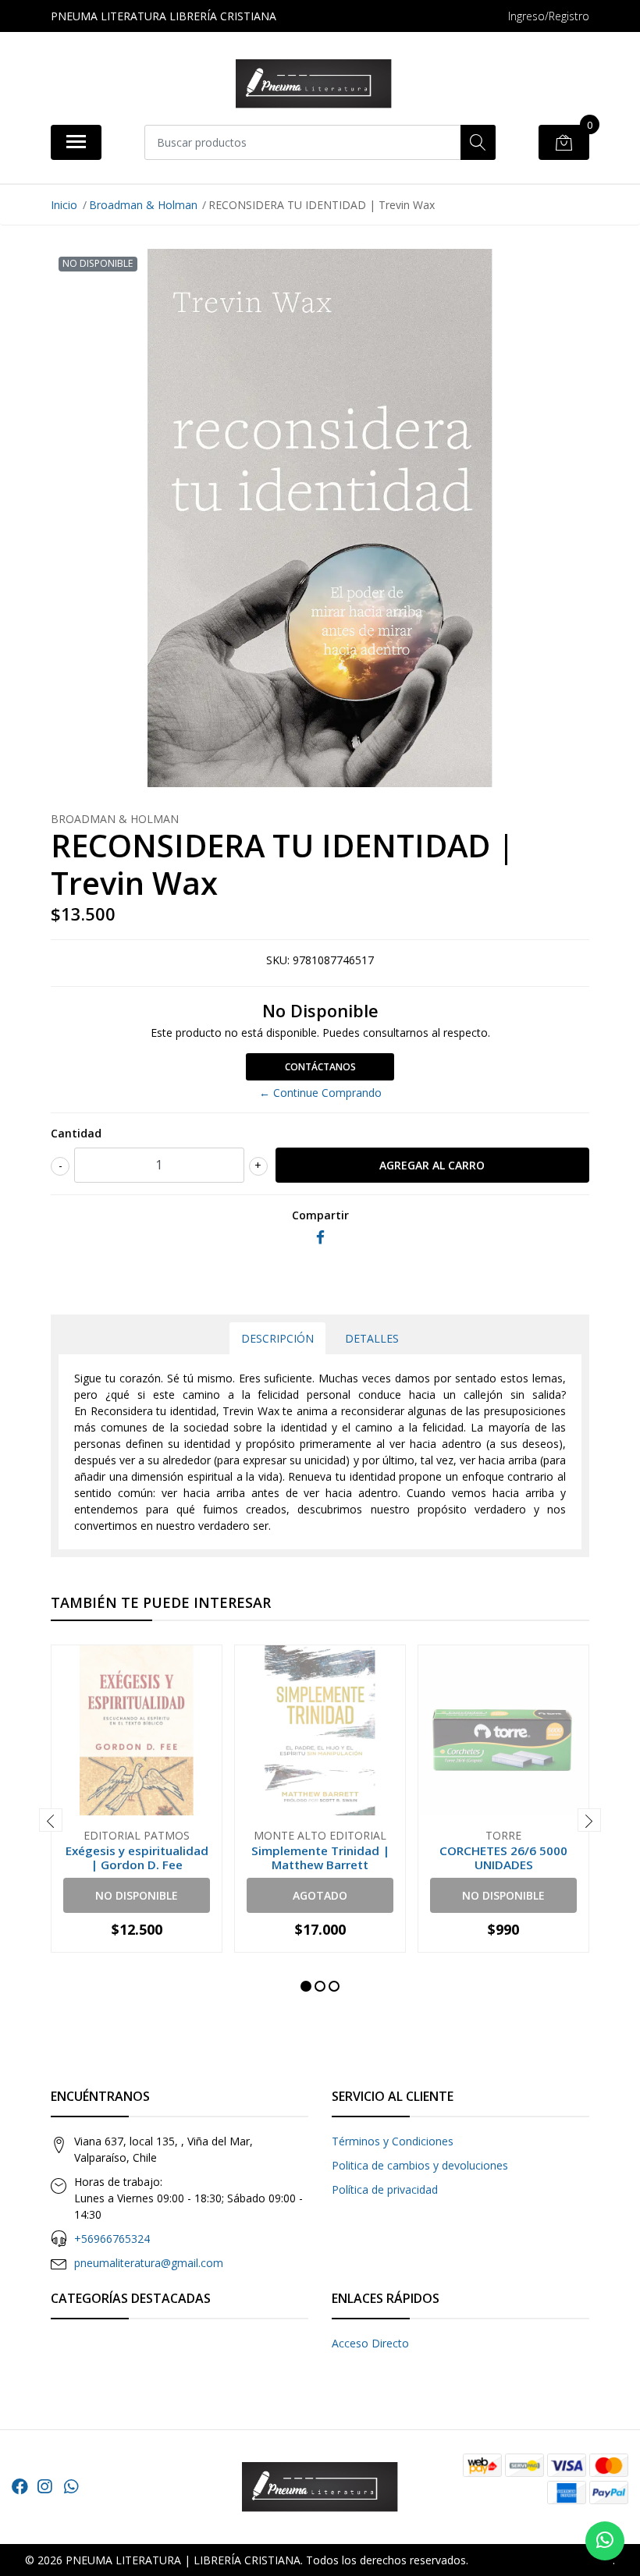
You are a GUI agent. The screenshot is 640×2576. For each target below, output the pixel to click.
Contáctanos (320, 1067)
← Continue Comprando (320, 1093)
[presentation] (51, 1820)
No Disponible (137, 1895)
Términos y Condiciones (393, 2141)
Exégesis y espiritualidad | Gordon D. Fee (137, 1857)
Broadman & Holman (143, 205)
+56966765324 (112, 2239)
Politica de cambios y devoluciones (420, 2165)
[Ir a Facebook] (20, 2486)
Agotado (320, 1895)
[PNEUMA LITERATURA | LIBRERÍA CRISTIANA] (314, 84)
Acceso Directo (370, 2343)
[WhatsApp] (71, 2486)
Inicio (64, 205)
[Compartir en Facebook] (320, 1238)
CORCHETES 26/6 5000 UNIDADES (503, 1857)
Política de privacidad (385, 2189)
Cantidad (76, 1133)
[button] (306, 1986)
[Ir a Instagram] (44, 2486)
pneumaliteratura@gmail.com (149, 2263)
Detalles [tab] (372, 1338)
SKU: (278, 960)
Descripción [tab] (277, 1338)
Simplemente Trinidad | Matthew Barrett (320, 1857)
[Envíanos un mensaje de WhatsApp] (605, 2541)
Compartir (320, 1215)
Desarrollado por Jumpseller (542, 2560)
